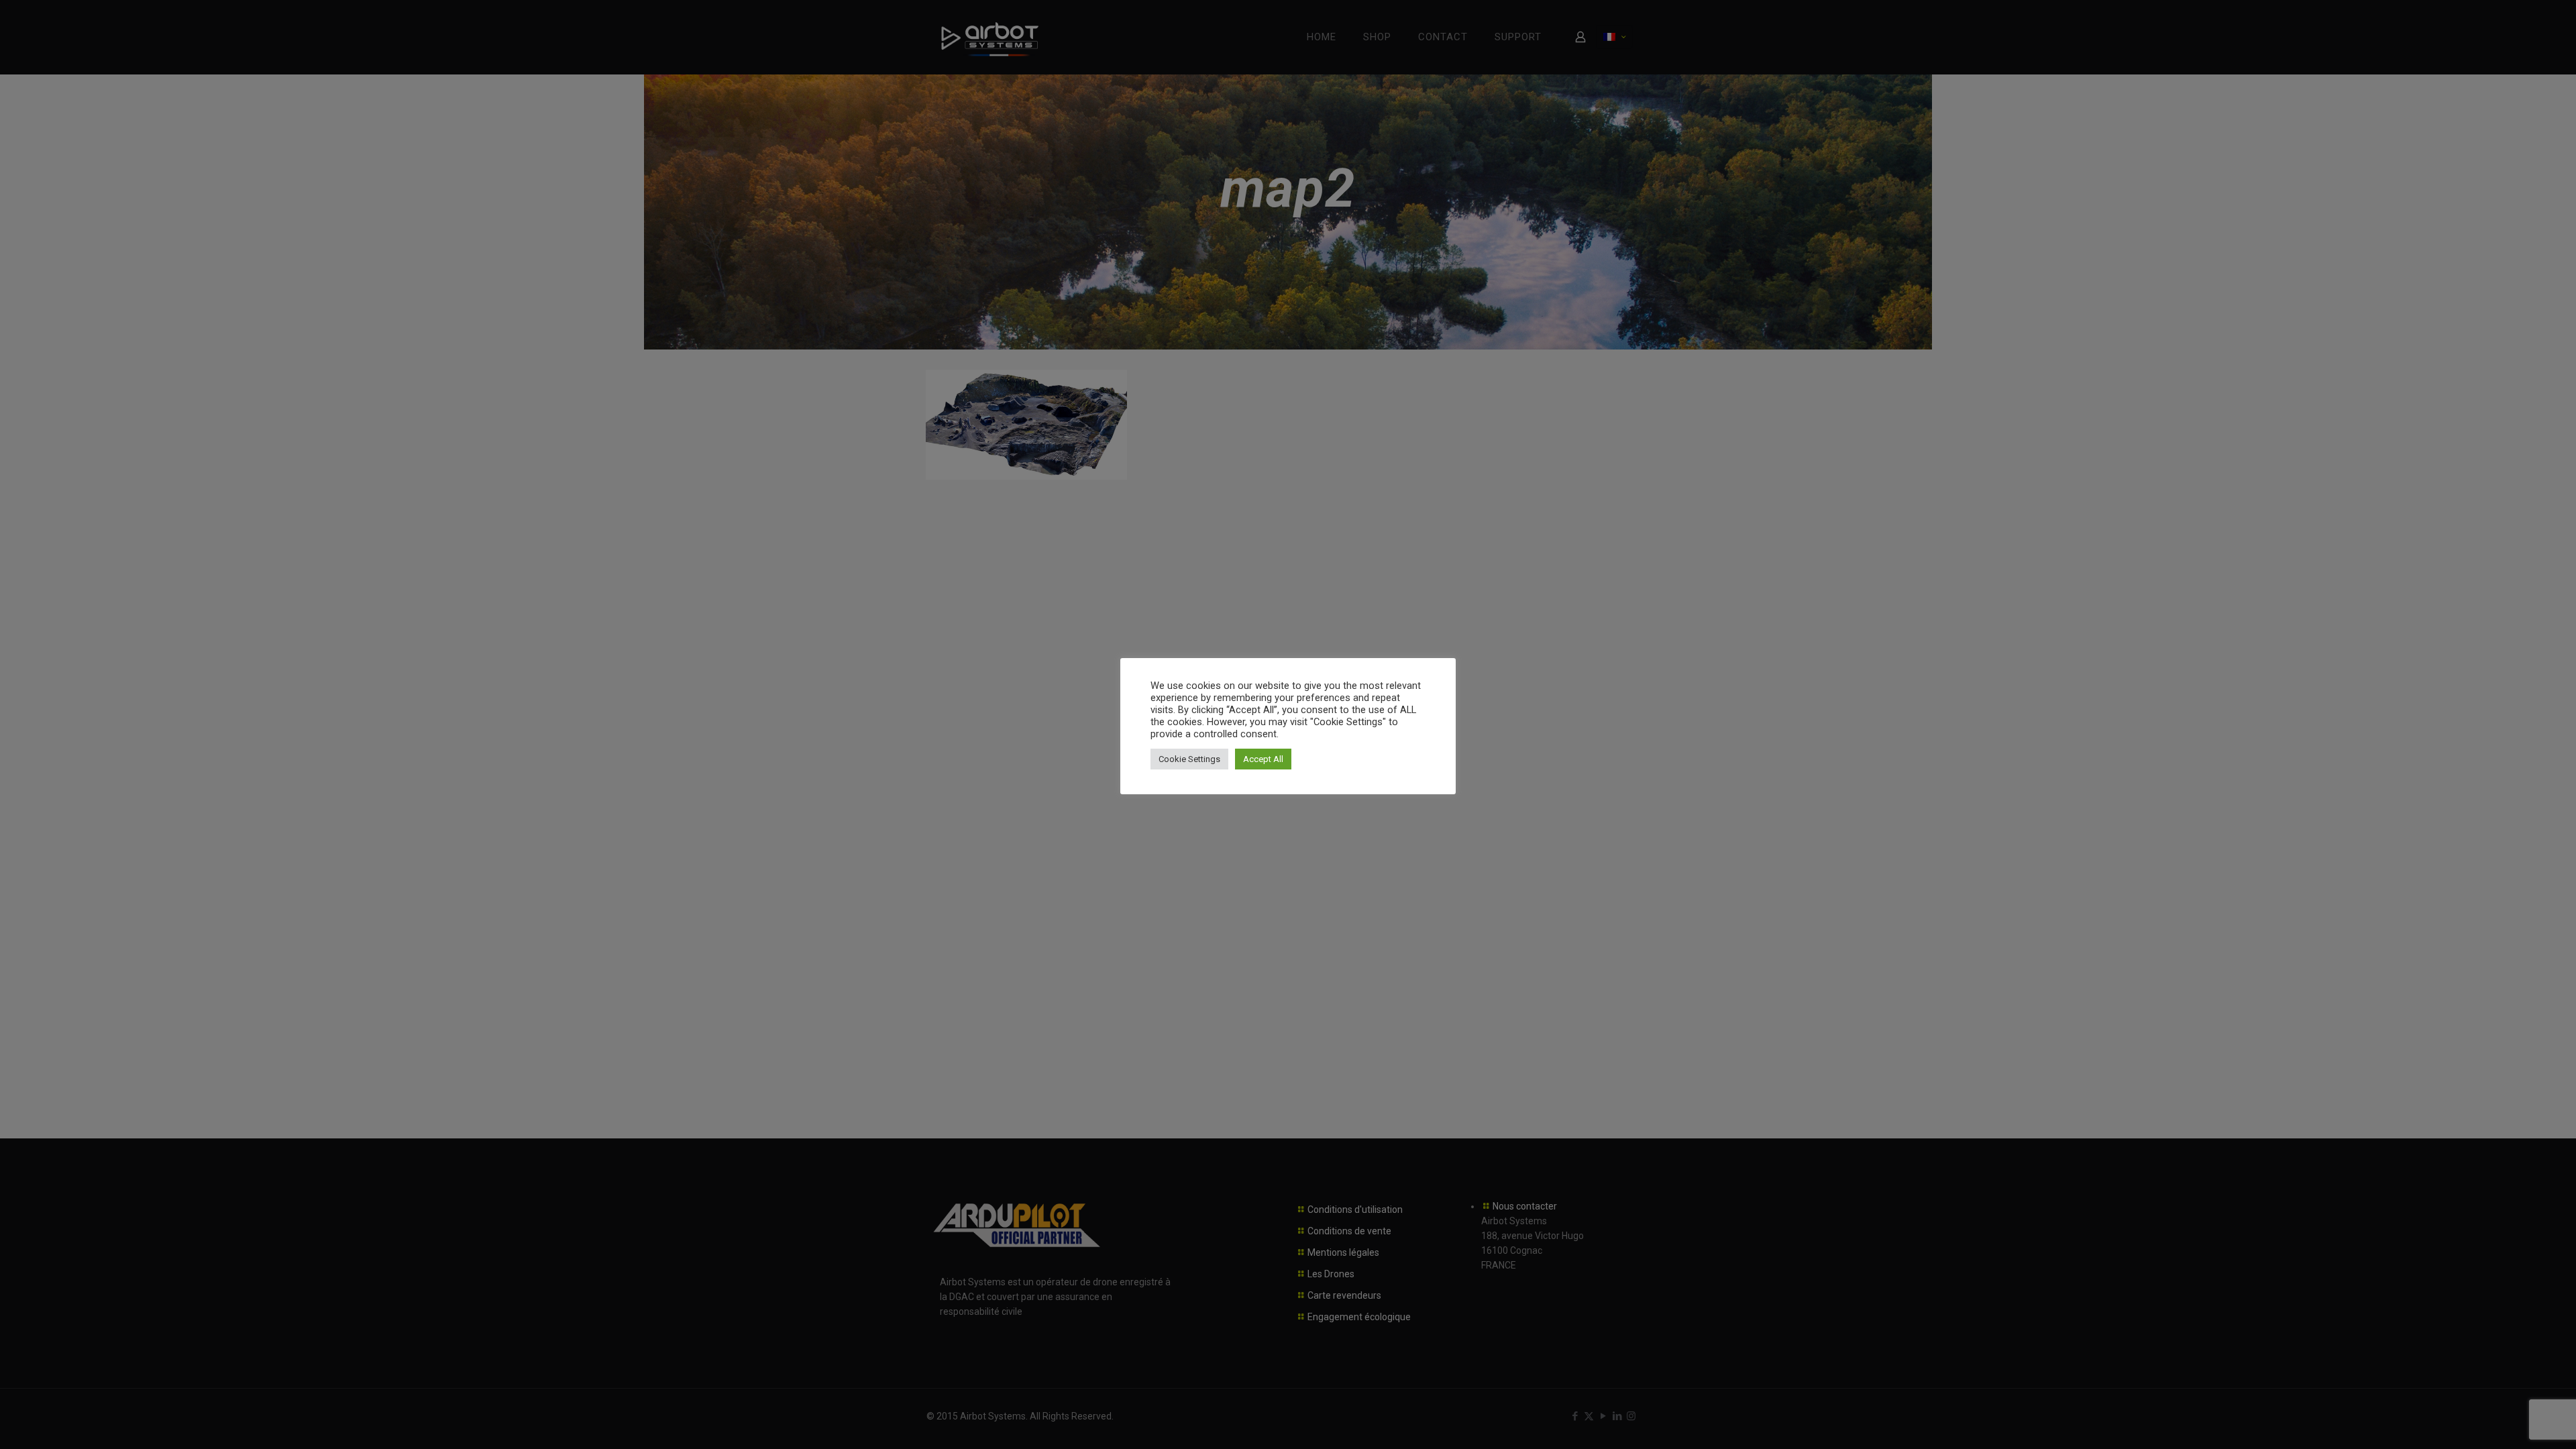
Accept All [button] (1263, 759)
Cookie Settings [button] (1189, 759)
